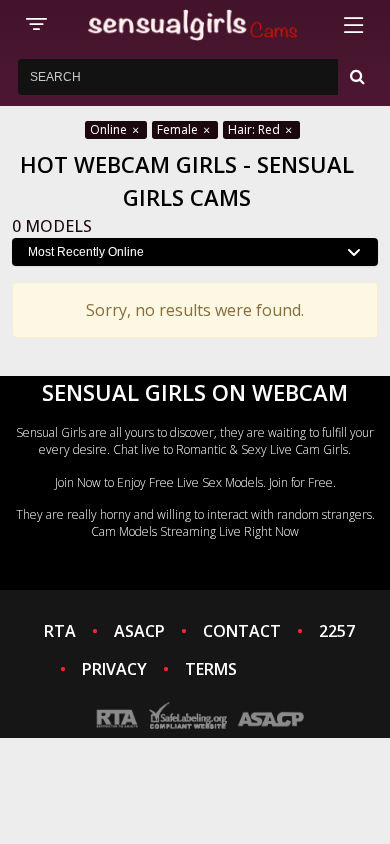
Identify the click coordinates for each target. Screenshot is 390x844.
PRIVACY (114, 669)
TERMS (211, 669)
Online (110, 129)
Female (179, 129)
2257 (337, 631)
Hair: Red (255, 129)
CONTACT (242, 631)
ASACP (139, 631)
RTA (60, 631)
